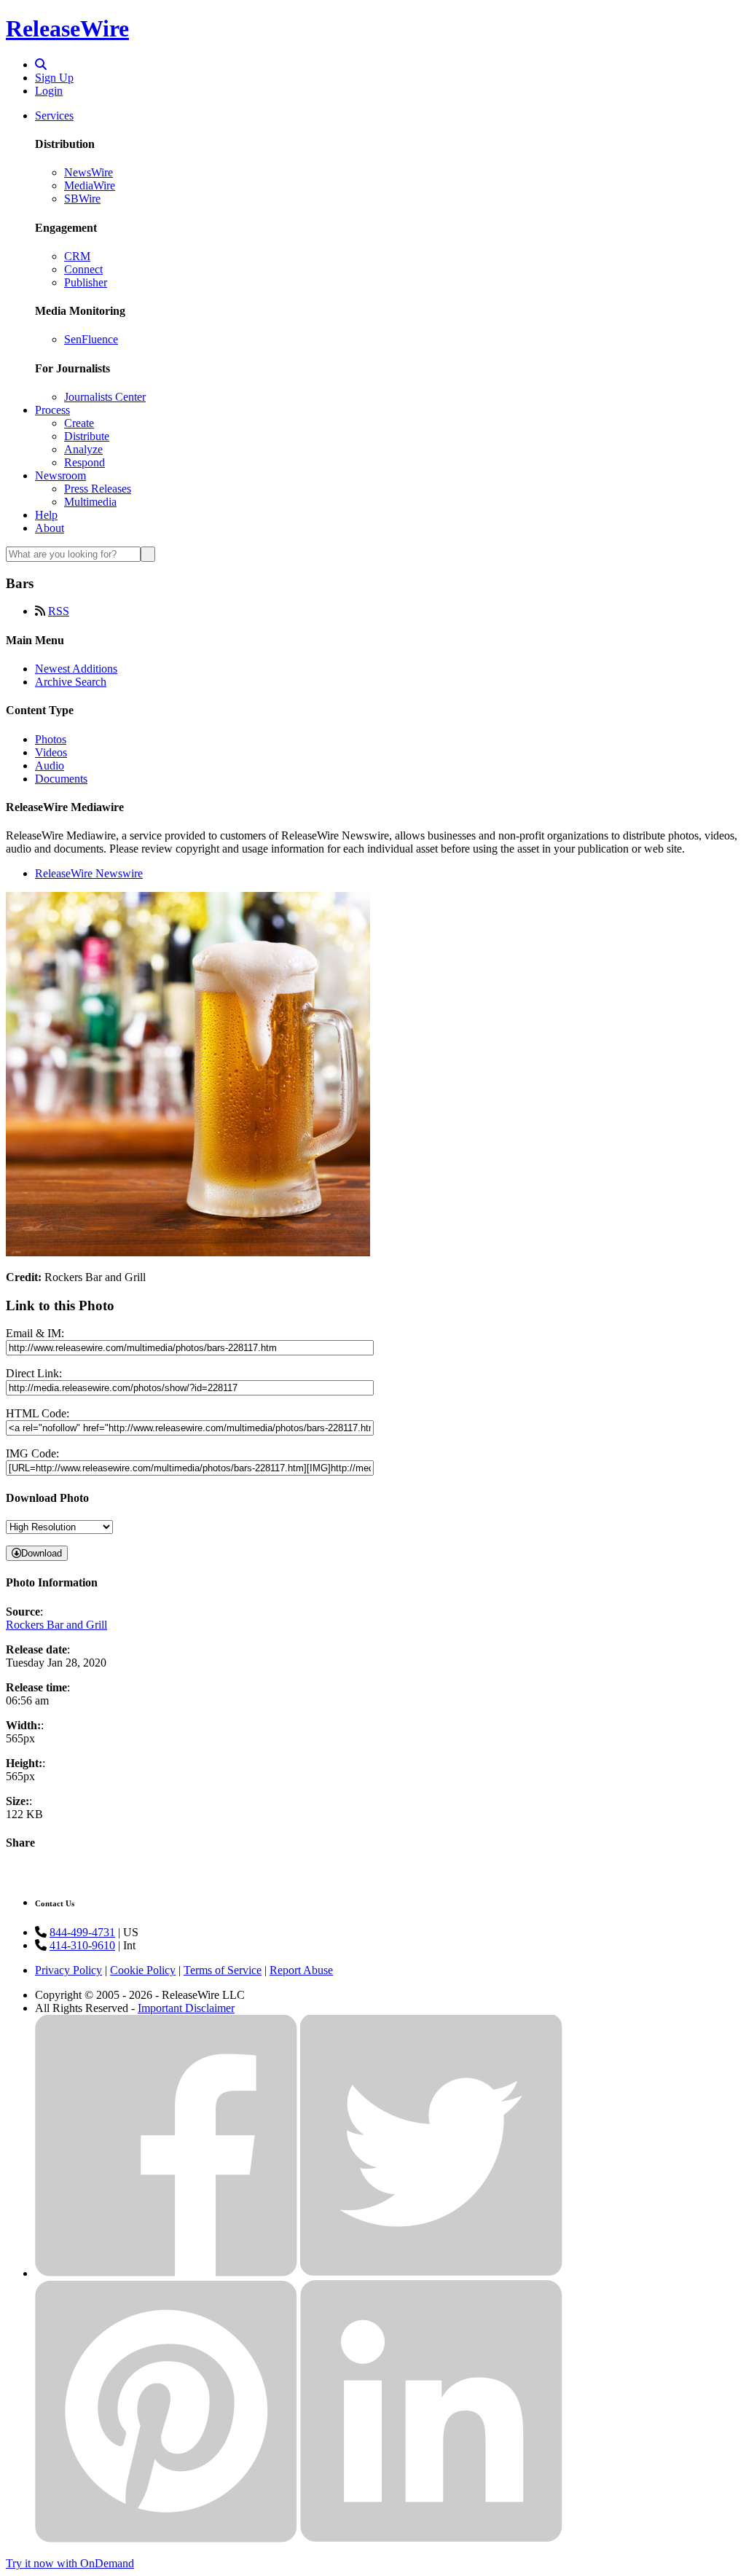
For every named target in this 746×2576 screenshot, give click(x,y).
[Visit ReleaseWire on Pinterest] (166, 2538)
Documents (61, 779)
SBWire (82, 199)
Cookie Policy (143, 1970)
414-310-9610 (82, 1945)
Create (79, 423)
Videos (51, 752)
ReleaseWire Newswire (89, 873)
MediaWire (90, 185)
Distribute (87, 436)
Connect (83, 269)
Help (46, 515)
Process (52, 410)
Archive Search (71, 682)
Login (49, 91)
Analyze (83, 449)
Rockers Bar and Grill (56, 1625)
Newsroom (60, 475)
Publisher (86, 282)
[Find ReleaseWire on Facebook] (166, 2273)
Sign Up (54, 78)
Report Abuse (301, 1970)
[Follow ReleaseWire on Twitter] (431, 2273)
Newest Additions (76, 669)
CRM (77, 256)
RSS (59, 611)
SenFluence (91, 339)
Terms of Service (223, 1970)
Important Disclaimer (186, 2008)
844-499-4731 (82, 1932)
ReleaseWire (67, 28)
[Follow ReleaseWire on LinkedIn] (431, 2538)
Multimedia (90, 502)
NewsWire (89, 172)
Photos (51, 739)
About (50, 528)
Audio (50, 766)
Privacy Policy (68, 1970)
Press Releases (98, 489)
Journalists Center (105, 397)
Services (54, 116)
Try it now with (70, 2563)
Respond (85, 462)
